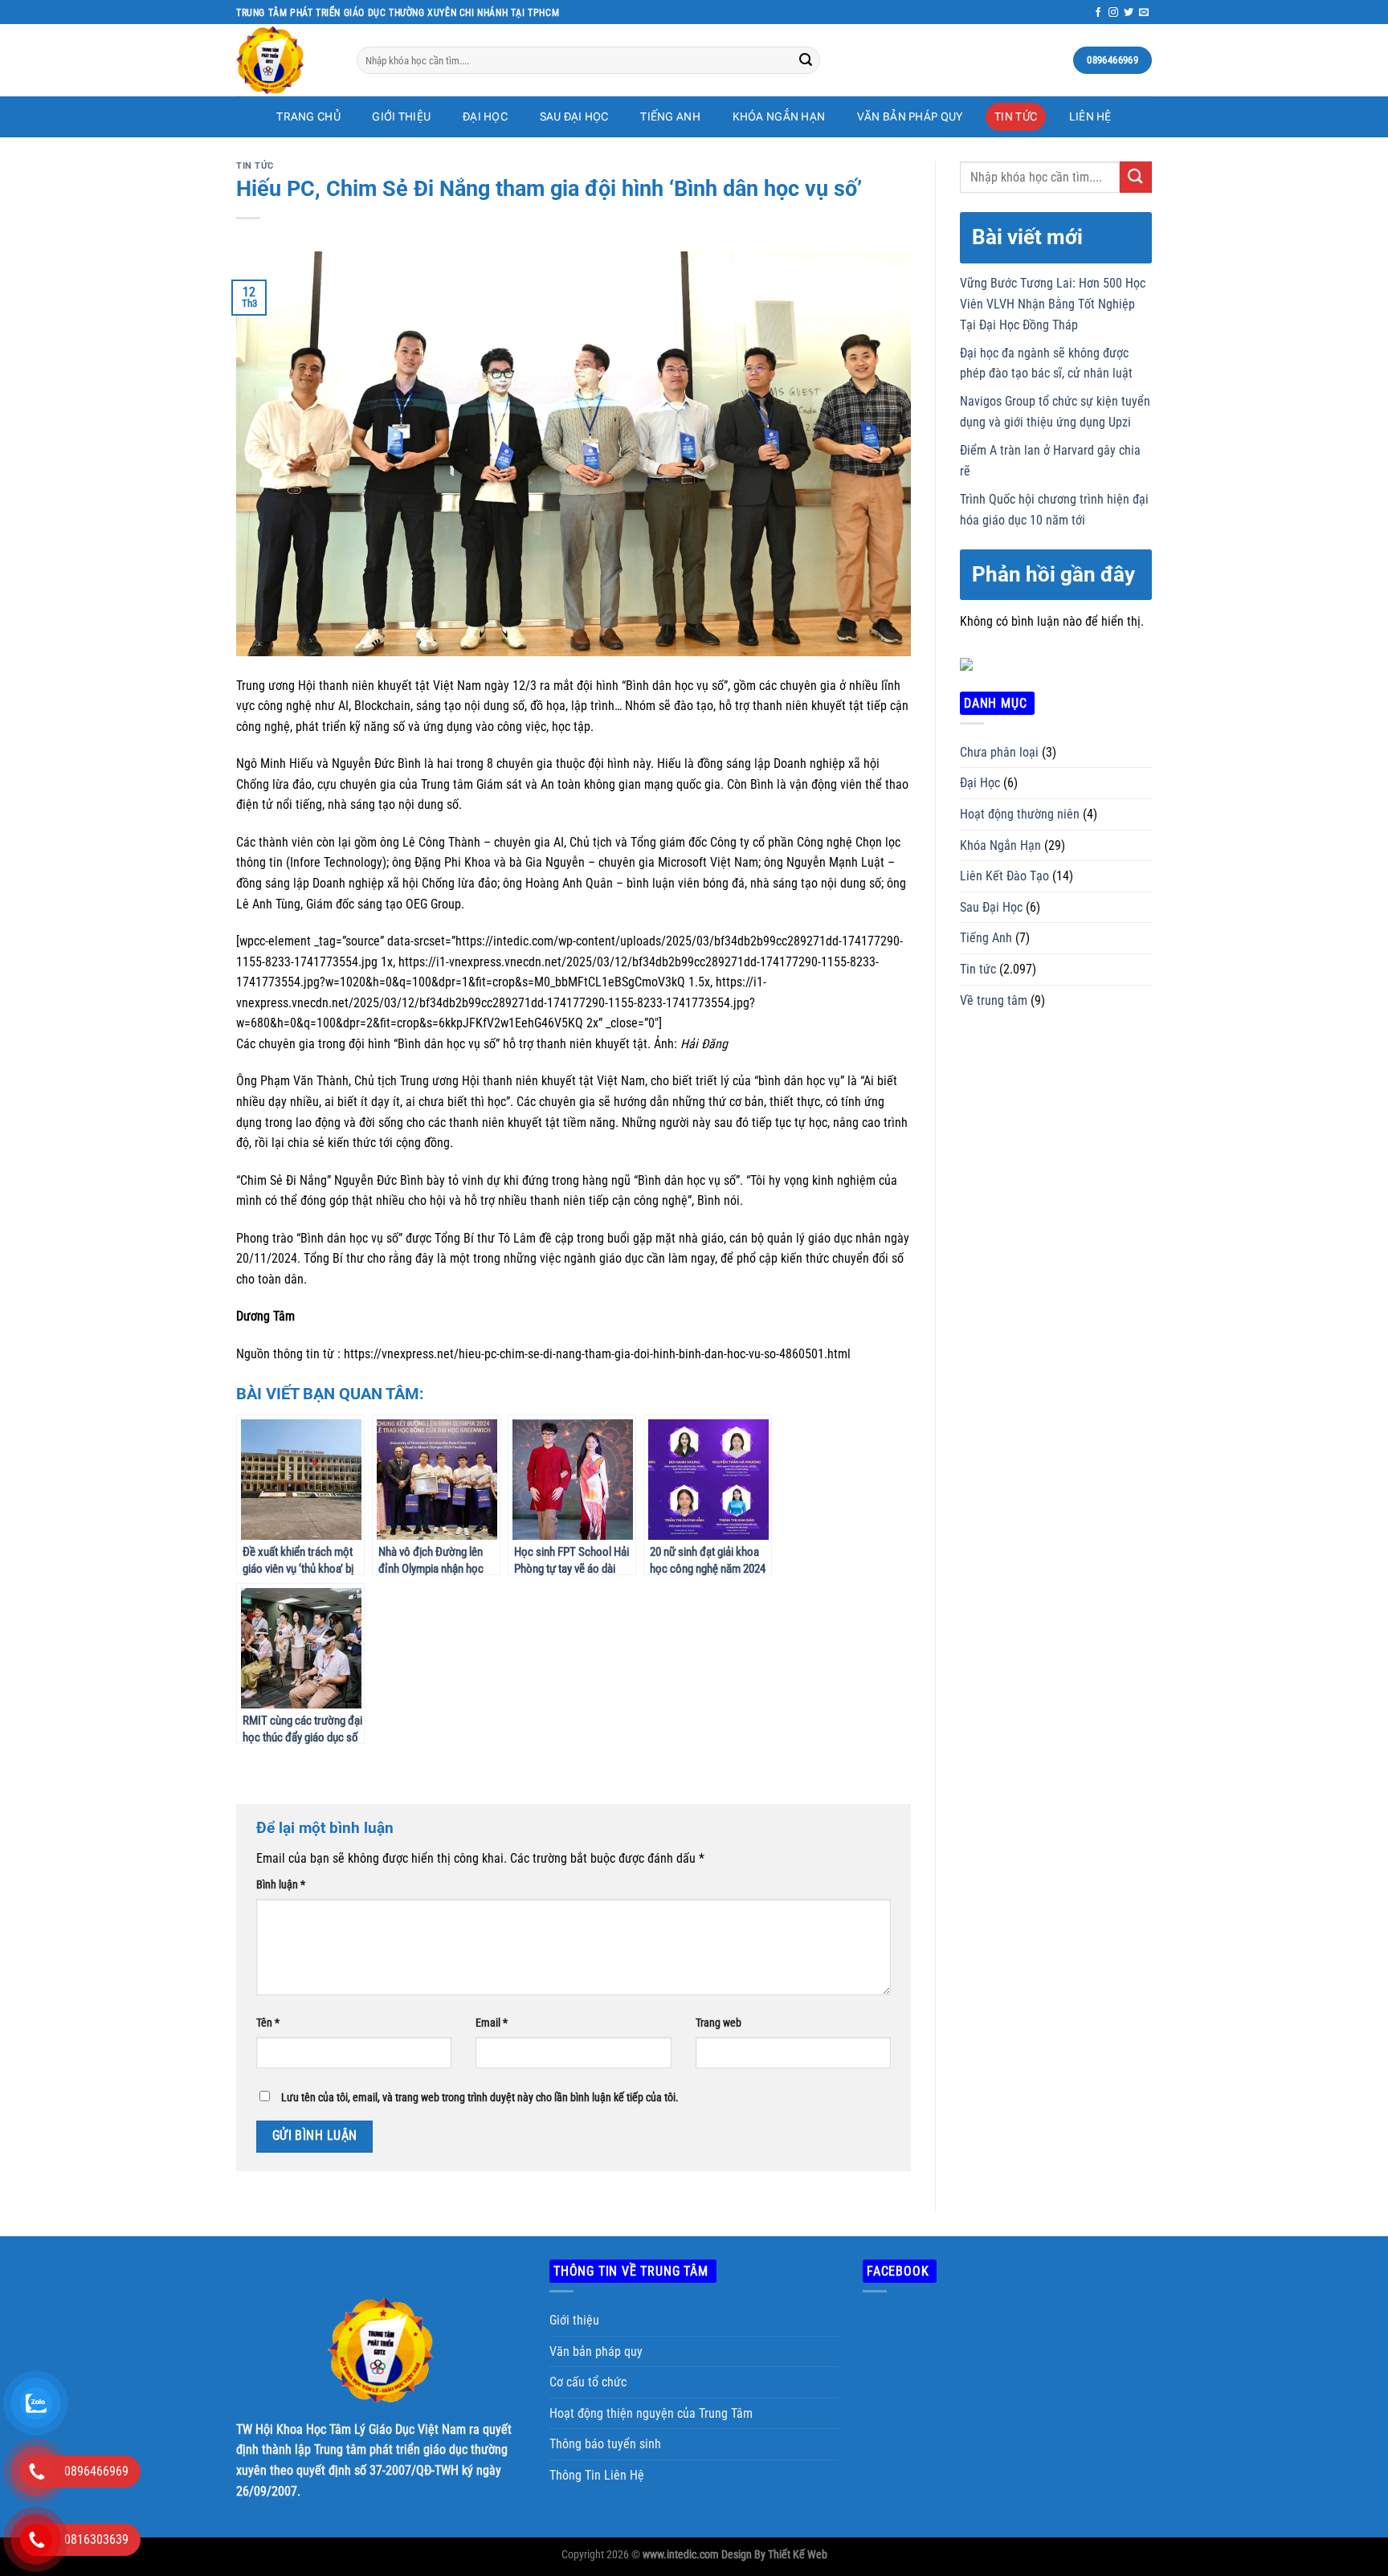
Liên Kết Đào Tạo (1004, 876)
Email (492, 2023)
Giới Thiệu (401, 117)
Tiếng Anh (670, 117)
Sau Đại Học (574, 117)
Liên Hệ (1090, 117)
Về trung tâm (994, 1000)
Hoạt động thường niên (1020, 814)
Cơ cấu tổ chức (588, 2382)
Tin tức (1016, 117)
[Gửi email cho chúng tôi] (1144, 13)
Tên (268, 2023)
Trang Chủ (308, 117)
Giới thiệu (574, 2320)
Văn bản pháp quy (910, 117)
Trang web (718, 2023)
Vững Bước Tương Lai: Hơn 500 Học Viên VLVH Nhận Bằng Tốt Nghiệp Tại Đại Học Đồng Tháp (1053, 304)
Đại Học (485, 117)
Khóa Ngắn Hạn (779, 117)
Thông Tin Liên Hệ (597, 2475)
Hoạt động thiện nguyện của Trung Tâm (651, 2413)
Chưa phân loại (999, 752)
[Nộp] (806, 60)
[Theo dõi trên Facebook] (1098, 13)
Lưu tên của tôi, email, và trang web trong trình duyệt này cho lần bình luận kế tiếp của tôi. (480, 2098)
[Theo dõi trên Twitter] (1129, 13)
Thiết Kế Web (798, 2555)
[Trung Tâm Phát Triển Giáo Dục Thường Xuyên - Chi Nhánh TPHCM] (284, 60)
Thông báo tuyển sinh (605, 2444)
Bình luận (281, 1885)
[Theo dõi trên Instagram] (1113, 13)
